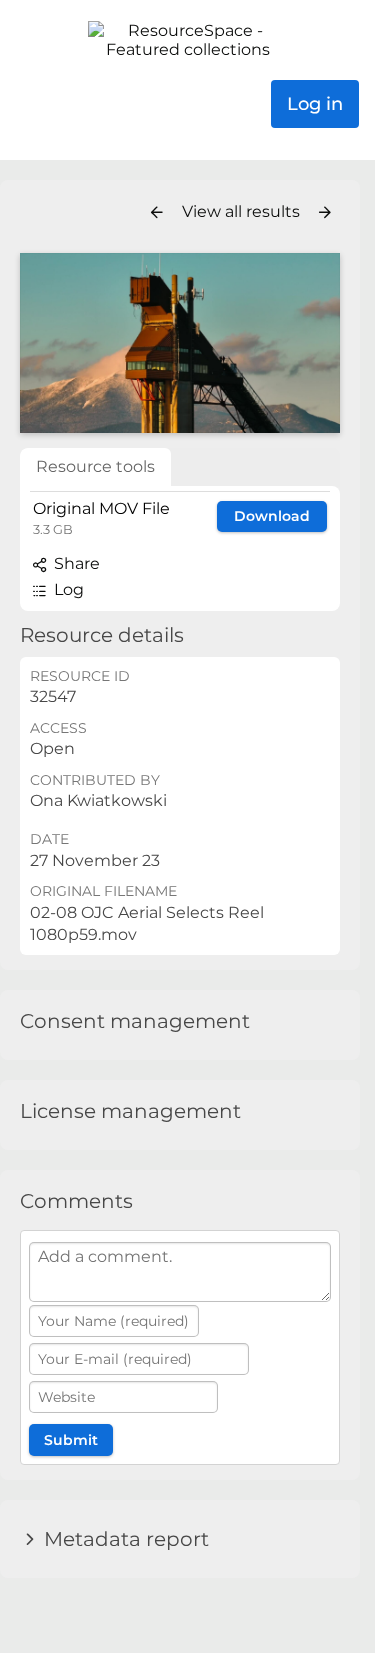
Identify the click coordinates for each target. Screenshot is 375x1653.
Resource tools (95, 466)
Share (75, 563)
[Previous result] (157, 213)
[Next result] (325, 213)
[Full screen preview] (180, 343)
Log (67, 589)
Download (272, 516)
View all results (243, 211)
